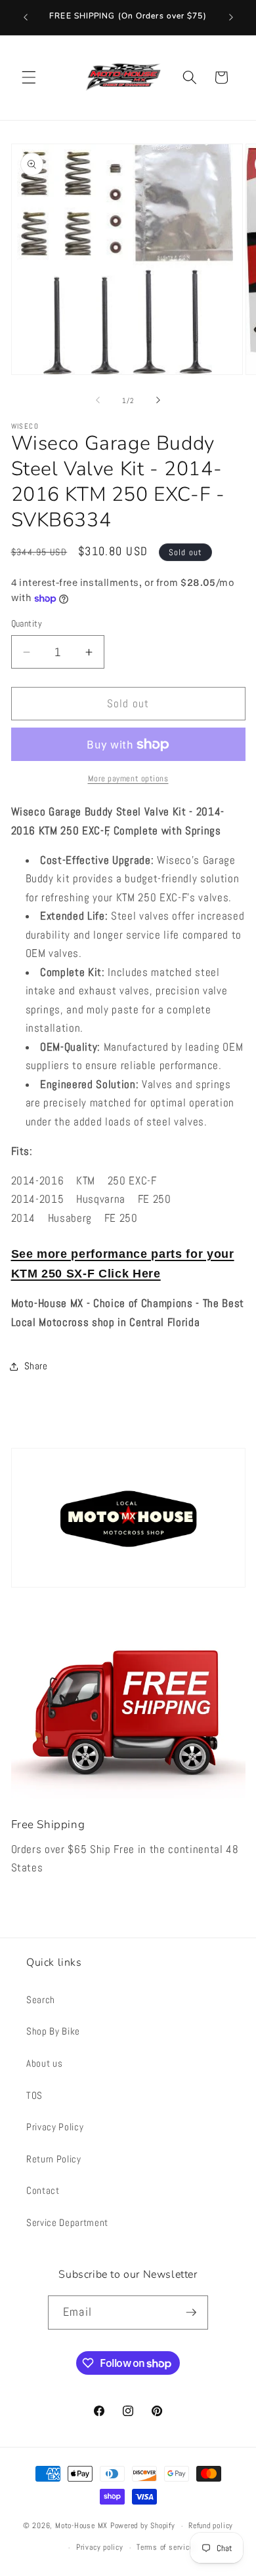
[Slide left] (98, 400)
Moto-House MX (81, 2526)
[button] (29, 77)
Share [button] (36, 1366)
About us (44, 2063)
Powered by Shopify (143, 2526)
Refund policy (211, 2526)
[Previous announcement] (26, 18)
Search (41, 2000)
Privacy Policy (55, 2127)
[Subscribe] (191, 2313)
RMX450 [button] (30, 1236)
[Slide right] (158, 400)
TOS (34, 2096)
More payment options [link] (128, 778)
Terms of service (165, 2547)
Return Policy (54, 2159)
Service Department (67, 2223)
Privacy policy (100, 2547)
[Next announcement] (231, 18)
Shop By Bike (53, 2031)
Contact (43, 2191)
